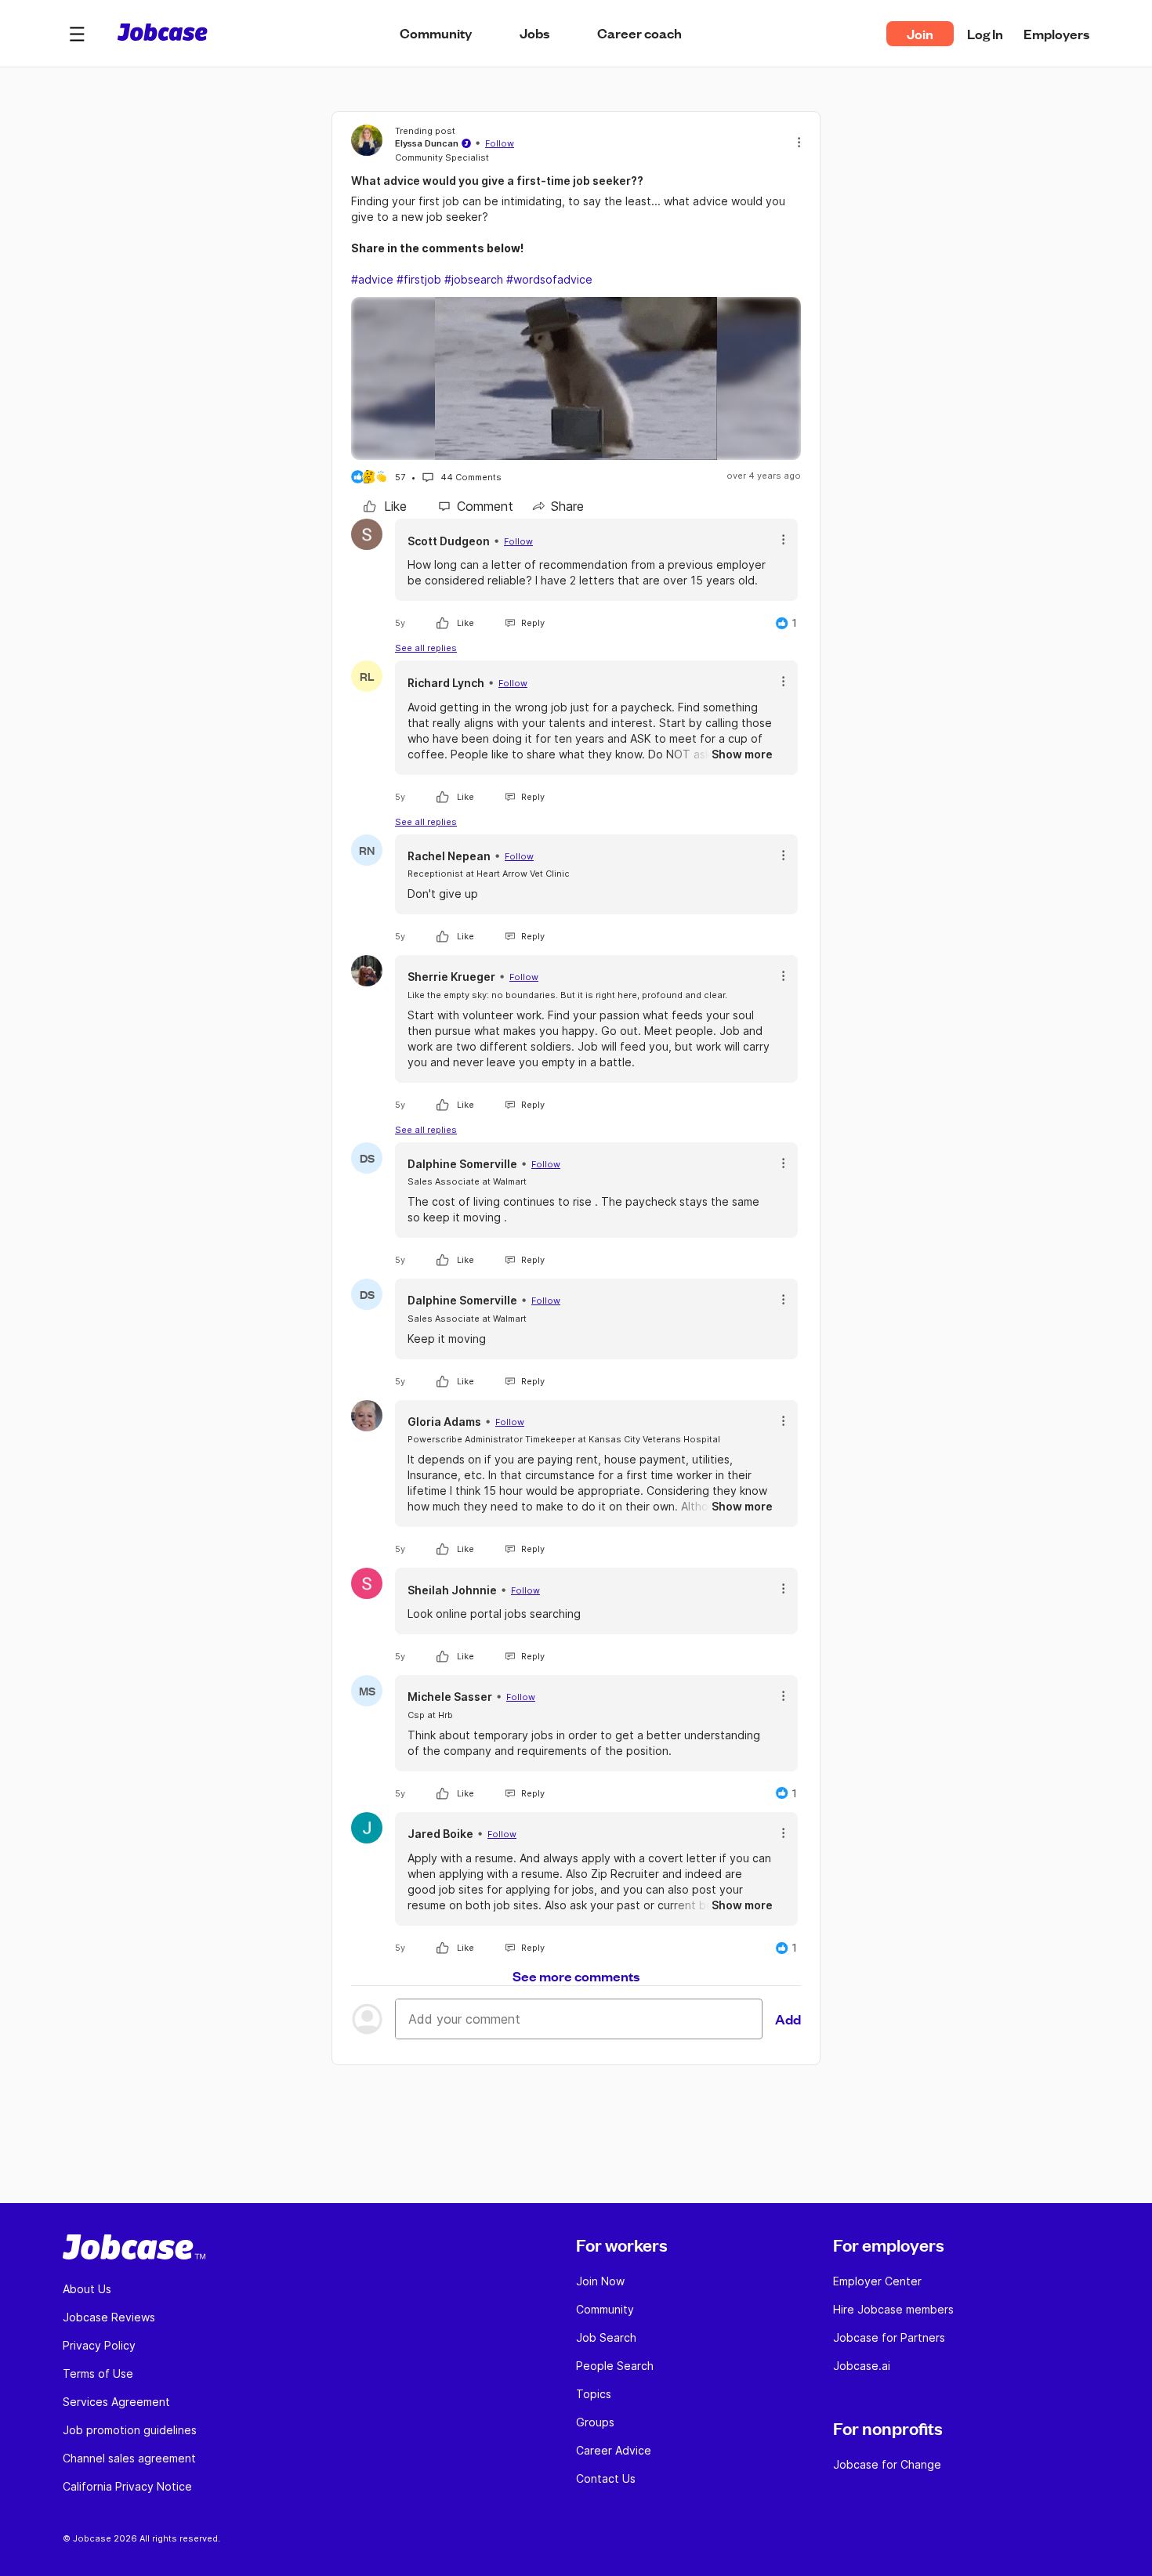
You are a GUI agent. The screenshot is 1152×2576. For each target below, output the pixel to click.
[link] (385, 506)
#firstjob (419, 279)
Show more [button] (742, 754)
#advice (372, 279)
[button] (77, 34)
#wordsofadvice (549, 279)
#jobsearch (474, 279)
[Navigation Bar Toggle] (77, 34)
